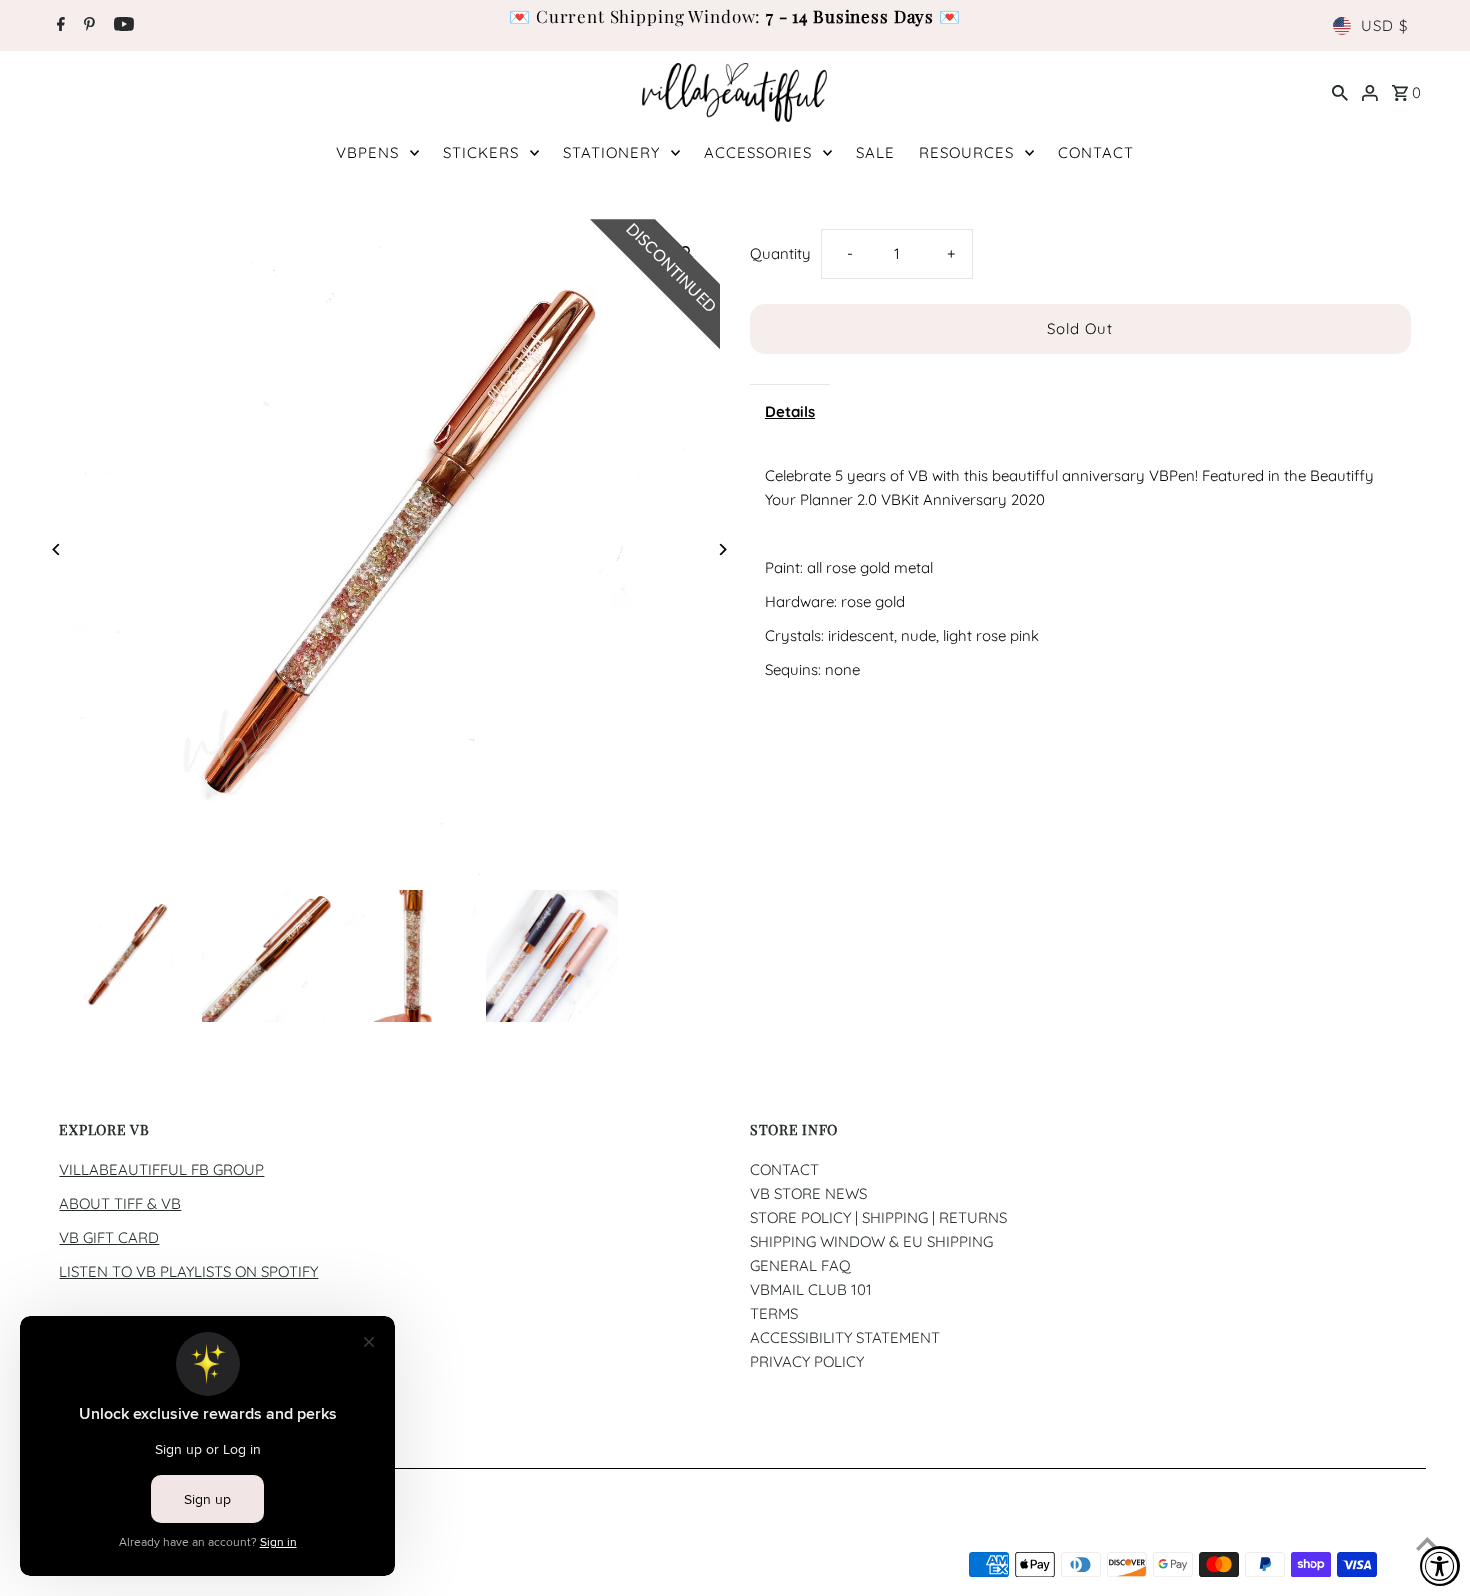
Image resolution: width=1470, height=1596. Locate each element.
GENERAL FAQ (800, 1265)
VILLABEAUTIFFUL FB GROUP (161, 1169)
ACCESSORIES (758, 152)
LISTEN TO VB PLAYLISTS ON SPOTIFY (188, 1271)
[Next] (722, 549)
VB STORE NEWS (808, 1193)
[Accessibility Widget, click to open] (1440, 1566)
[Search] (1340, 92)
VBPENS (367, 152)
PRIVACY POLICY (807, 1361)
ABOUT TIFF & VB (120, 1203)
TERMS (774, 1313)
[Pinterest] (87, 26)
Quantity (780, 253)
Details (790, 411)
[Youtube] (121, 26)
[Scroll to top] (1427, 1543)
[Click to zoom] (687, 251)
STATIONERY (611, 152)
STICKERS (481, 152)
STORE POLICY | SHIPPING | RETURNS (878, 1217)
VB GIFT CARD (109, 1237)
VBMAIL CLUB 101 (811, 1289)
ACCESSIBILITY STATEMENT (845, 1337)
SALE (875, 152)
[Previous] (56, 549)
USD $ (1384, 25)
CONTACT (1096, 152)
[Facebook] (58, 26)
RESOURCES (966, 152)
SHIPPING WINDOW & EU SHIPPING (871, 1241)
